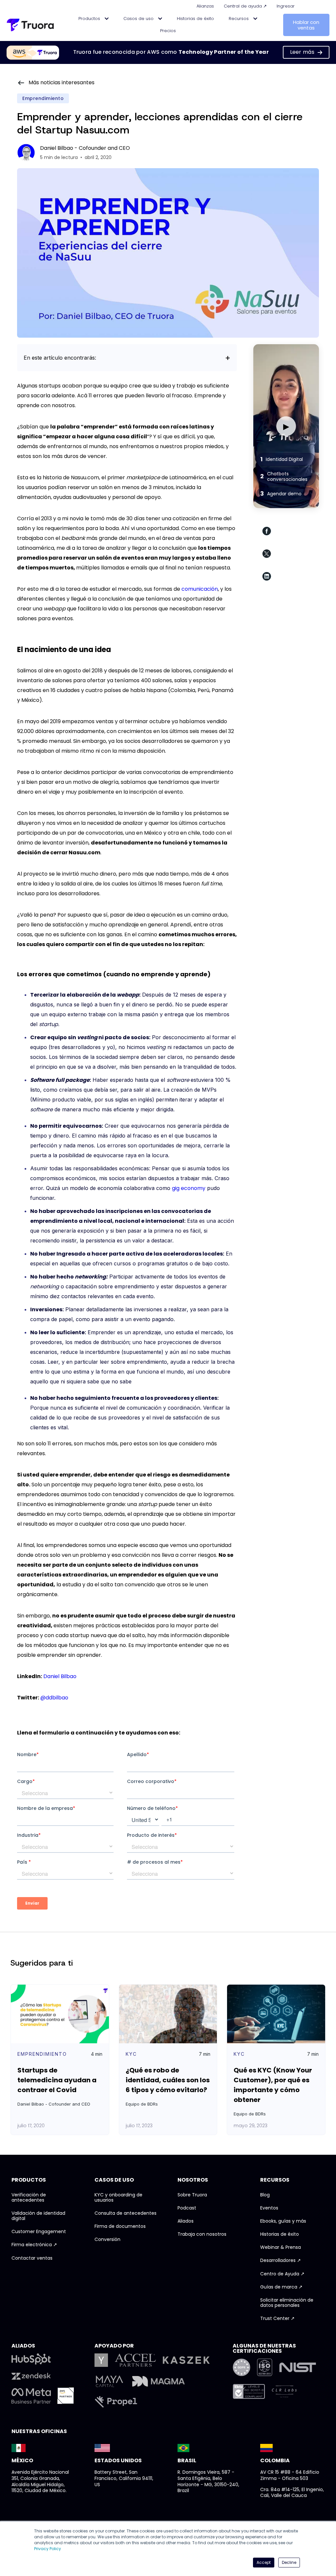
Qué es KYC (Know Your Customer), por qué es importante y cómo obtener (273, 2085)
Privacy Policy (48, 2549)
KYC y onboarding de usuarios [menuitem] (118, 2198)
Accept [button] (264, 2562)
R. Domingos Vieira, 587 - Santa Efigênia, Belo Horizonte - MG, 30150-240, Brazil (208, 2481)
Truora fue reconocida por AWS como (171, 52)
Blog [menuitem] (265, 2195)
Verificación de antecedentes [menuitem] (29, 2198)
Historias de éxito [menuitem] (280, 2234)
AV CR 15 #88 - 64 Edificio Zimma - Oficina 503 (290, 2475)
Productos (90, 19)
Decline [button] (289, 2562)
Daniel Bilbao (60, 1676)
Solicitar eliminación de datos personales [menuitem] (287, 2303)
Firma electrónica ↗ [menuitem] (34, 2245)
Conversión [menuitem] (107, 2240)
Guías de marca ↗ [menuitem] (281, 2287)
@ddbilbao (54, 1698)
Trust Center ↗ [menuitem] (277, 2319)
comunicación (200, 589)
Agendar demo (281, 494)
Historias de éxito (195, 19)
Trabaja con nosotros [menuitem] (202, 2234)
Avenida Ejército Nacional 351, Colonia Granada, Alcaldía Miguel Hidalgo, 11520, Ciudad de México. (40, 2481)
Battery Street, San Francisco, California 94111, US (124, 2478)
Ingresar (286, 6)
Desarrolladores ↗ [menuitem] (281, 2261)
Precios (168, 31)
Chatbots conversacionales (284, 476)
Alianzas (205, 6)
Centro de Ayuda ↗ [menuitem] (282, 2274)
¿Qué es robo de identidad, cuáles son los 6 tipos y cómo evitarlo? (168, 2080)
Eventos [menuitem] (269, 2208)
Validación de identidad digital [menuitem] (38, 2216)
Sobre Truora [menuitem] (192, 2195)
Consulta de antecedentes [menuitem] (126, 2213)
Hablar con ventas (306, 25)
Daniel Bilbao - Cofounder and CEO (85, 148)
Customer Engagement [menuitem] (39, 2232)
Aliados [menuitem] (186, 2221)
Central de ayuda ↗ (245, 6)
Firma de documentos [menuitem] (120, 2227)
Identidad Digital (282, 459)
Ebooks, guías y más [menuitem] (283, 2221)
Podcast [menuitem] (187, 2208)
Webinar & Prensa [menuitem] (281, 2248)
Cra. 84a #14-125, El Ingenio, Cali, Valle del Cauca (292, 2493)
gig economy (189, 1188)
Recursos (239, 19)
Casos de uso (139, 19)
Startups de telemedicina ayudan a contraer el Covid (57, 2080)
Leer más (302, 52)
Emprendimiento (43, 98)
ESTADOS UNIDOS (118, 2460)
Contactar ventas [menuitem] (32, 2258)
